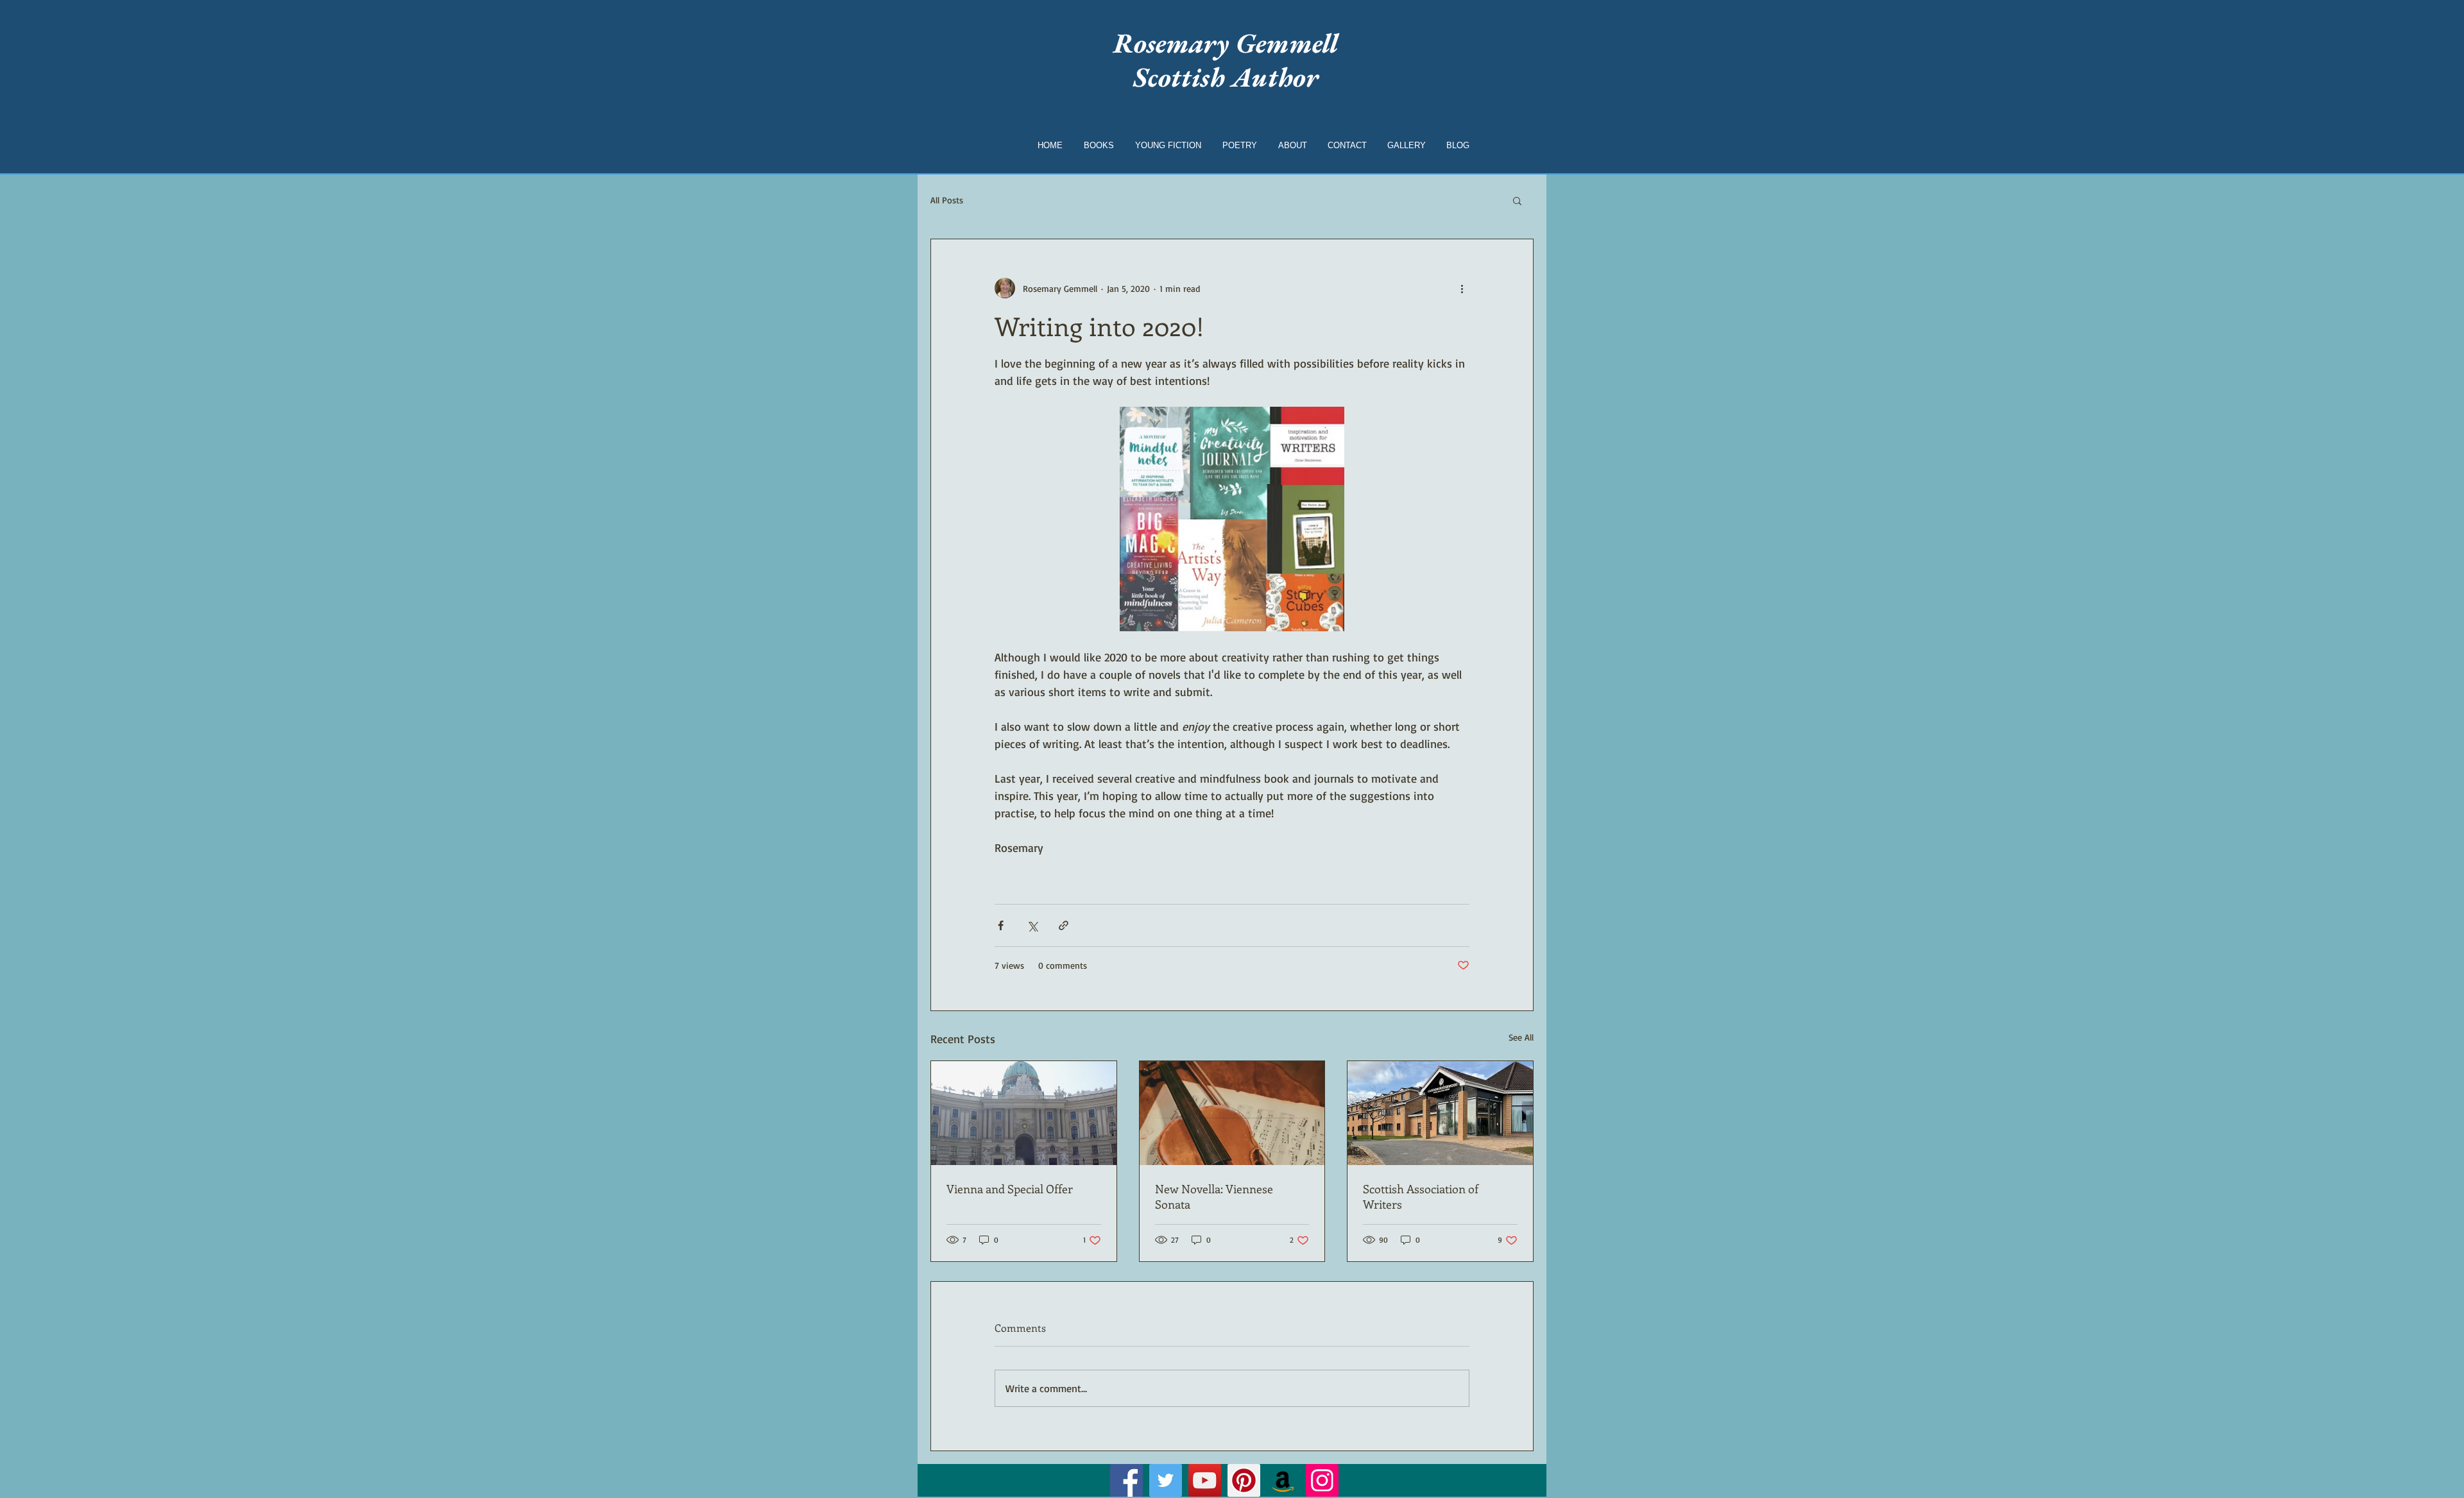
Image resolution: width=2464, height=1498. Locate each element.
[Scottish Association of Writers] (1440, 1113)
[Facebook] (1126, 1480)
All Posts (947, 200)
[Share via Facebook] (1001, 925)
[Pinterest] (1244, 1480)
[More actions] (1462, 288)
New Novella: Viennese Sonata (1214, 1196)
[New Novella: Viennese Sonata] (1232, 1113)
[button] (1517, 200)
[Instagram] (1322, 1480)
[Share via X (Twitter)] (1032, 925)
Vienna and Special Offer (1010, 1189)
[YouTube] (1205, 1480)
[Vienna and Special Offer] (1024, 1113)
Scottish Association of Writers (1421, 1196)
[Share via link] (1064, 925)
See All (1521, 1037)
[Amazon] (1283, 1480)
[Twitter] (1166, 1480)
